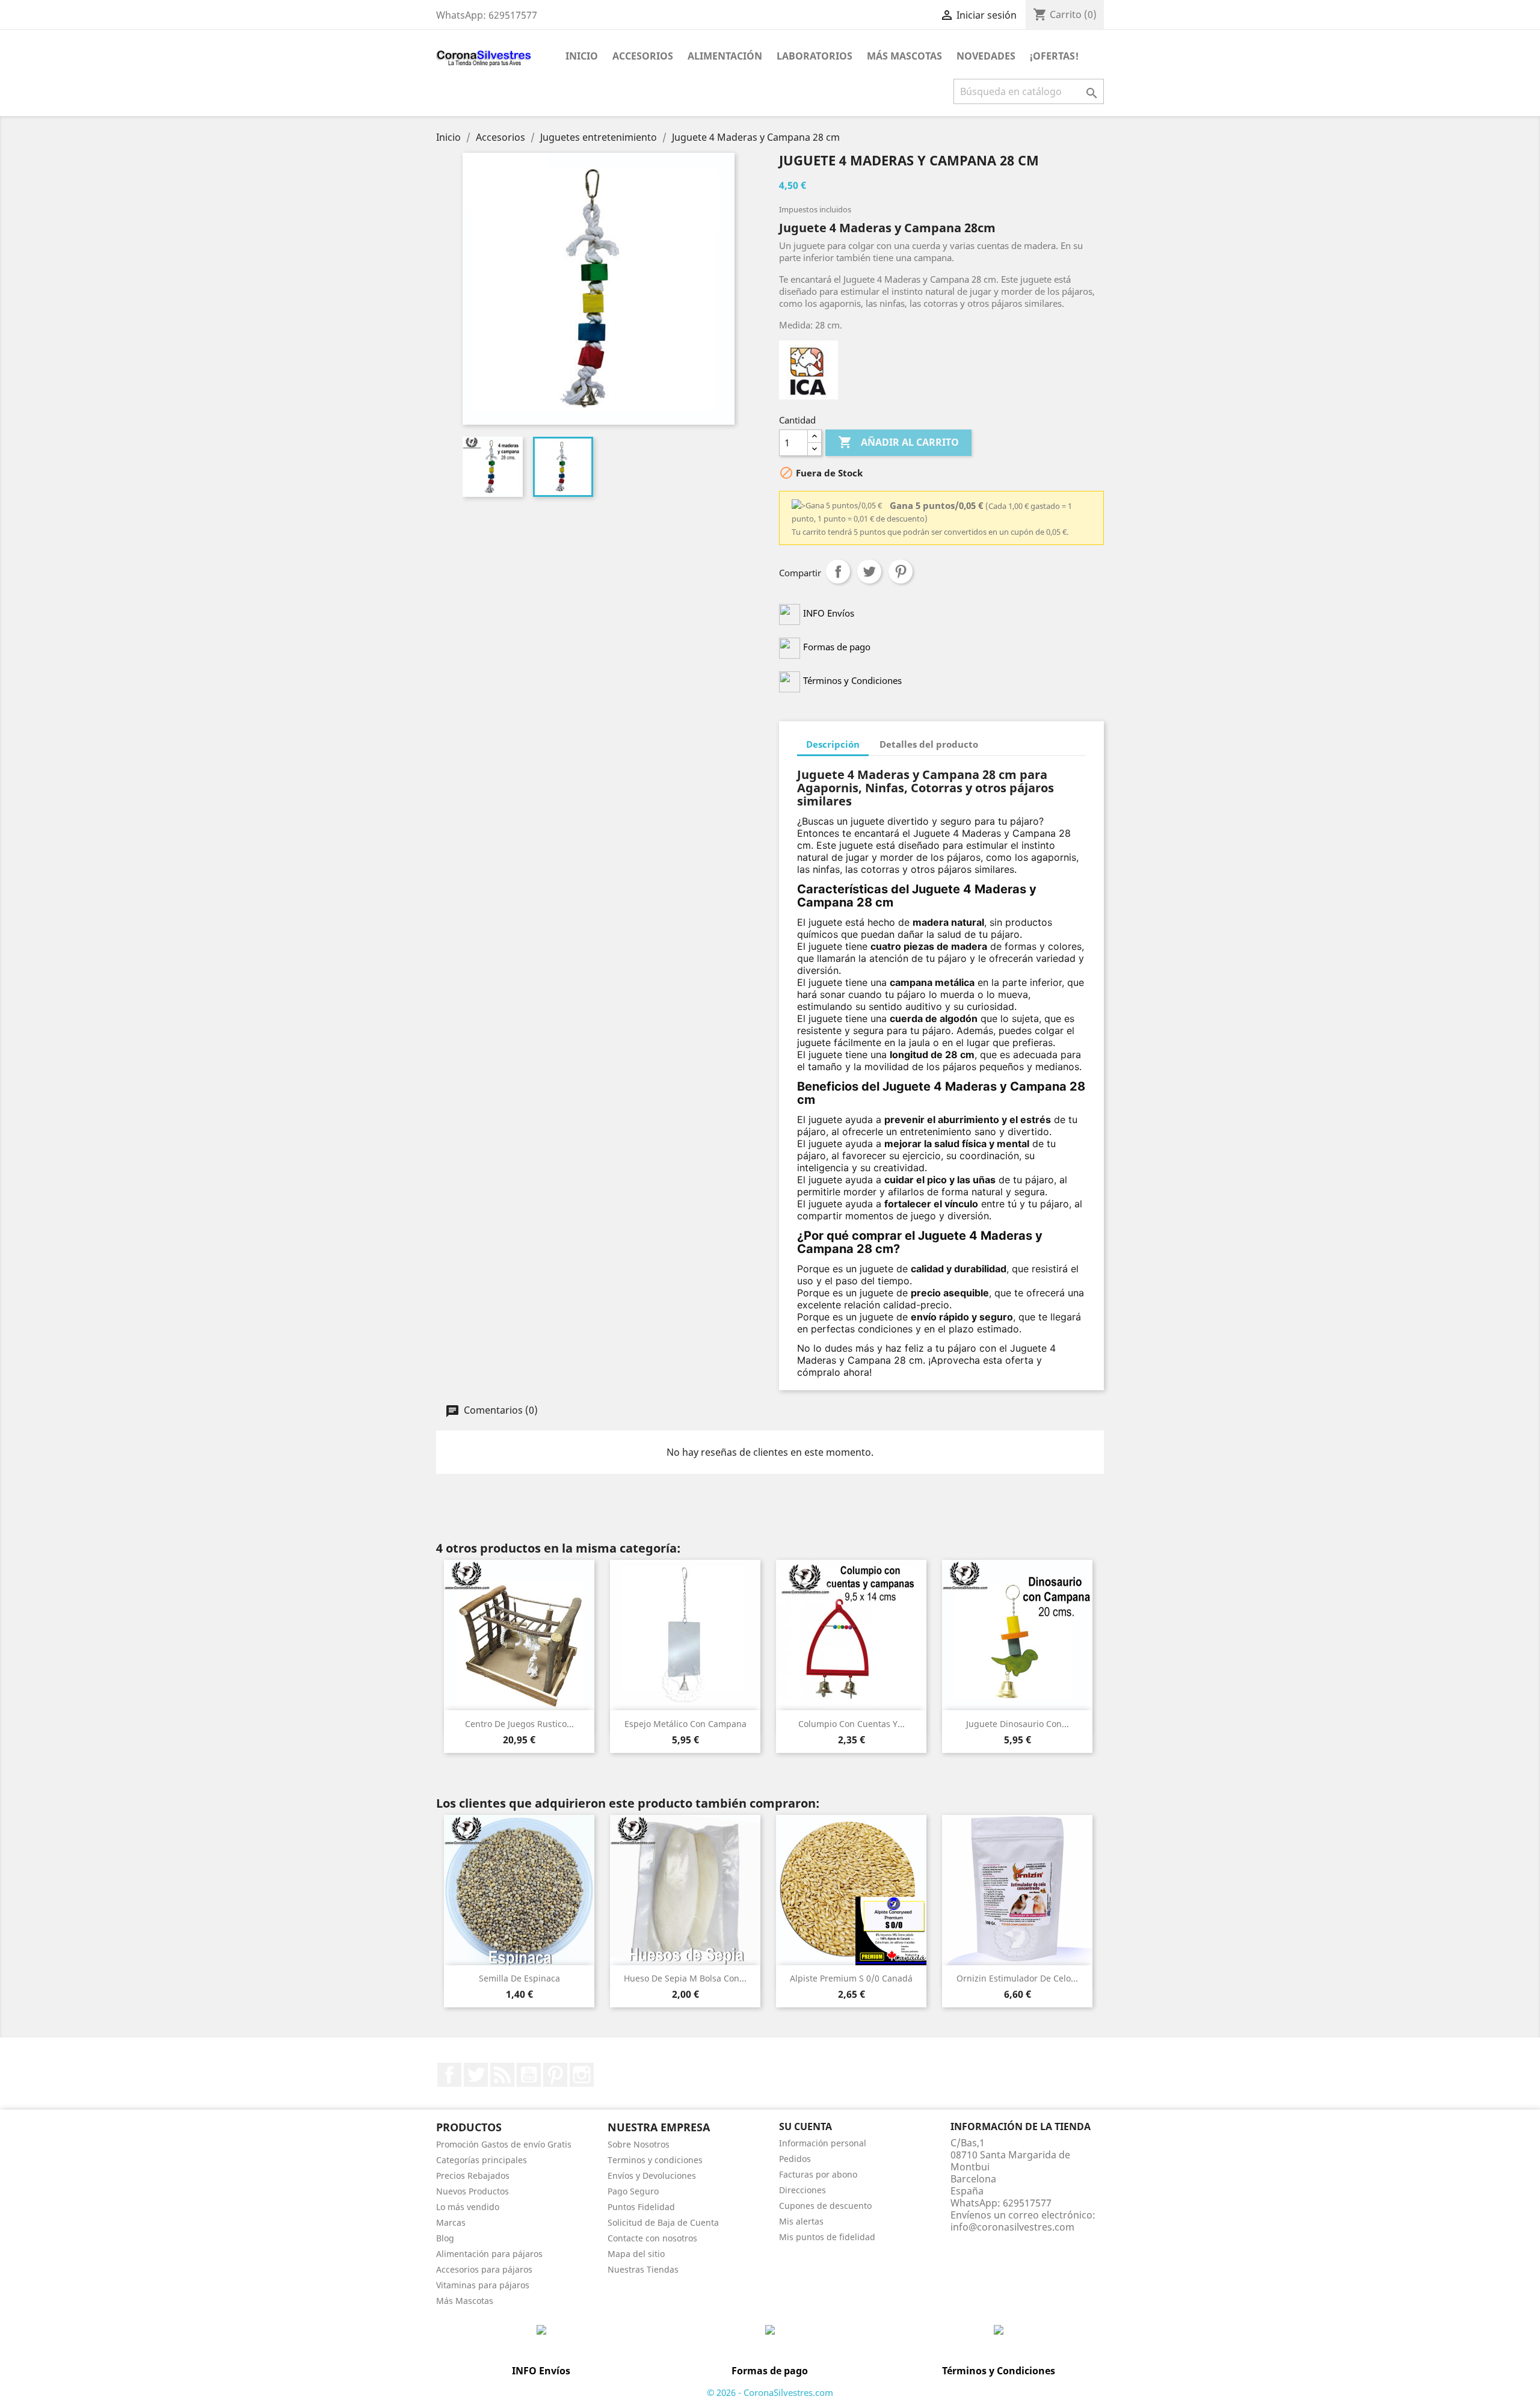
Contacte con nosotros (652, 2238)
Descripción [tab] (833, 744)
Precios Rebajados (473, 2176)
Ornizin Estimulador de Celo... (1017, 1978)
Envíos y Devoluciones (652, 2176)
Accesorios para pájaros (484, 2269)
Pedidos (795, 2159)
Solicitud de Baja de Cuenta (663, 2222)
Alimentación (725, 56)
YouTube (529, 2075)
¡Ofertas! (1054, 56)
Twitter (476, 2075)
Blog (445, 2238)
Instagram (582, 2075)
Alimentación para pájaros (489, 2254)
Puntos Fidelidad (641, 2207)
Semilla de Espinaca (519, 1978)
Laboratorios (815, 56)
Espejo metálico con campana (685, 1724)
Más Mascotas (904, 56)
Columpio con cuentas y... (852, 1724)
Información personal (823, 2143)
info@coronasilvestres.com (1012, 2227)
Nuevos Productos (473, 2191)
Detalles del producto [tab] (929, 744)
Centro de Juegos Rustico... (519, 1724)
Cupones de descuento (825, 2206)
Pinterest (901, 571)
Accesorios (643, 56)
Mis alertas (801, 2221)
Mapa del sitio (636, 2254)
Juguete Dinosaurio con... (1018, 1724)
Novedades (986, 56)
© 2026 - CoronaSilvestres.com (770, 2392)
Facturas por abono (818, 2174)
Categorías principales (482, 2160)
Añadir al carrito (898, 442)
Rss (502, 2075)
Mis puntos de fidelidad (827, 2237)
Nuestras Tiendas (643, 2269)
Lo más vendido (468, 2207)
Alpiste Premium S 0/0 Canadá (851, 1978)
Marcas (451, 2222)
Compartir (838, 571)
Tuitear (869, 571)
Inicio (582, 56)
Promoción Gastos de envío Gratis (504, 2144)
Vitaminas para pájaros (483, 2285)
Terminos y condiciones (655, 2160)
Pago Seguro (633, 2191)
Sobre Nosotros (639, 2144)
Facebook (449, 2075)
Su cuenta (805, 2126)
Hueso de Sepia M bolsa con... (685, 1978)
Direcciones (802, 2190)
